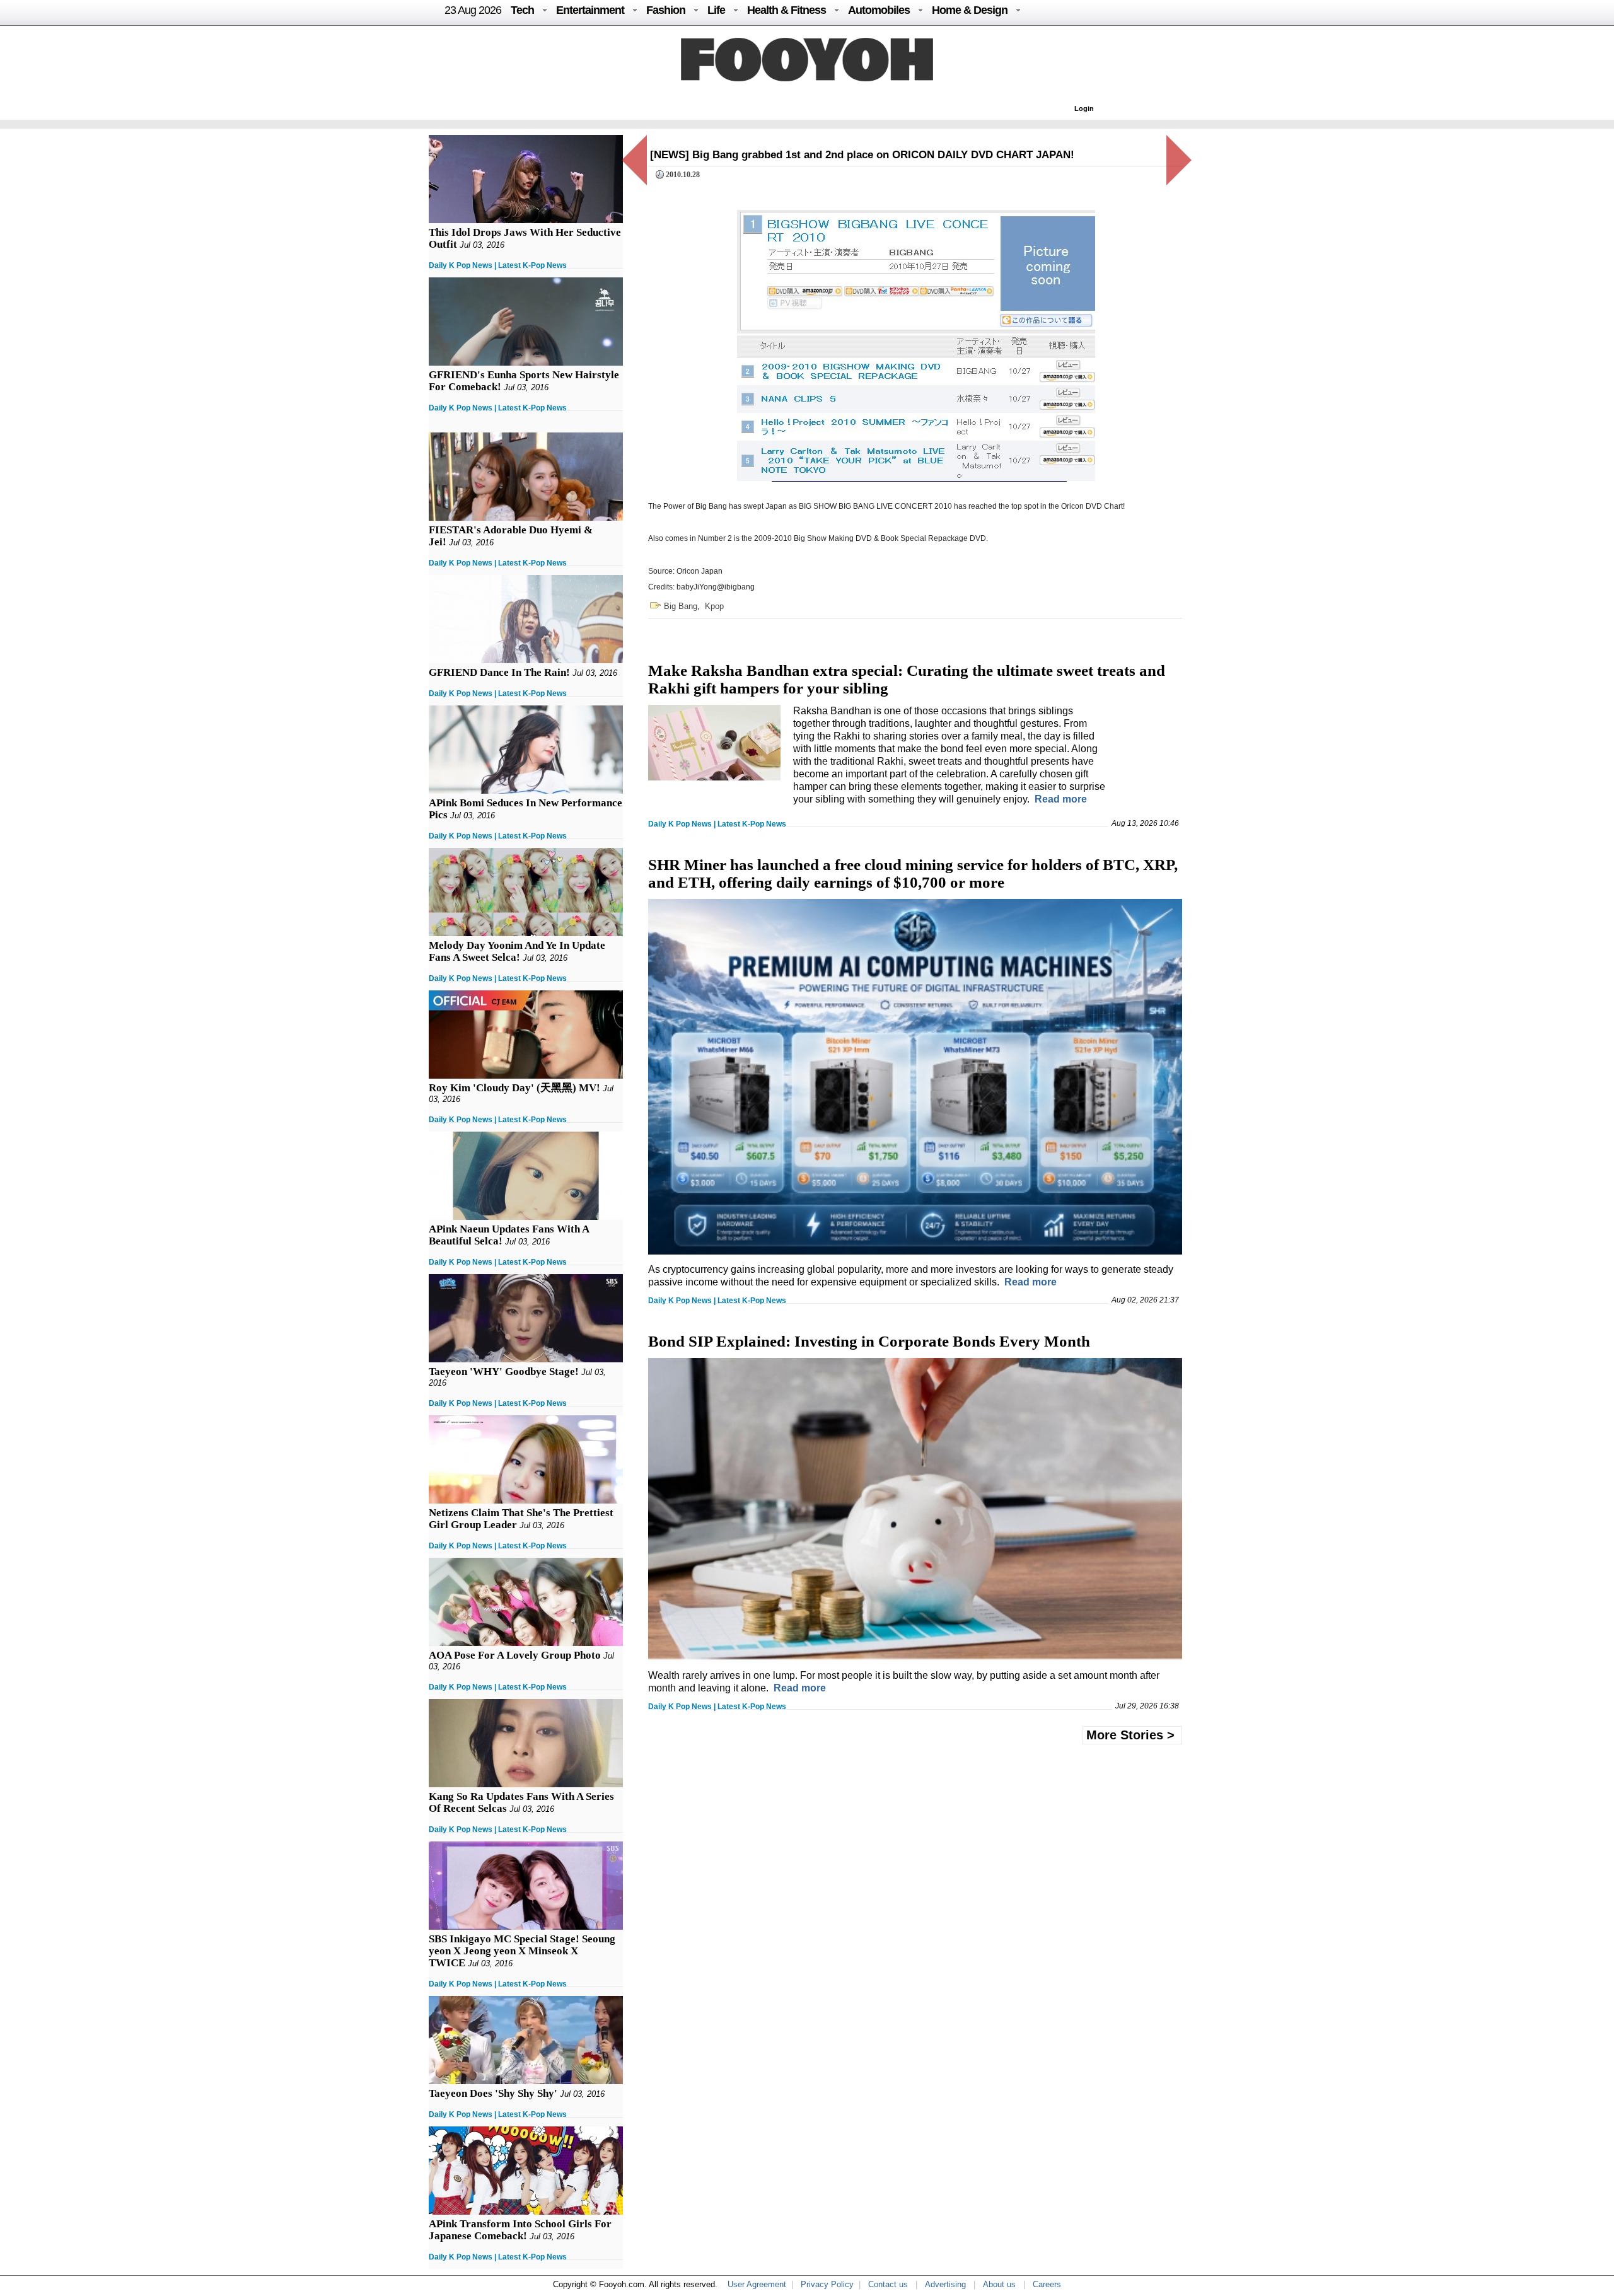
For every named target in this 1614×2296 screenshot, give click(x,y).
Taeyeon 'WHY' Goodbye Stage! (504, 1371)
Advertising (945, 2284)
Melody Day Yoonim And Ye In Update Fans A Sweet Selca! (517, 951)
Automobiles (879, 10)
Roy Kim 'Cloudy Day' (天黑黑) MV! (514, 1088)
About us (999, 2284)
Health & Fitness (787, 10)
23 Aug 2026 (473, 10)
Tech (522, 10)
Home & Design (970, 10)
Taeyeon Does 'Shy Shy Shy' (493, 2093)
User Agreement (757, 2284)
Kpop (714, 606)
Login (1084, 108)
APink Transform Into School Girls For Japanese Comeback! (520, 2230)
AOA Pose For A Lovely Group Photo (515, 1655)
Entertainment (590, 10)
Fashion (666, 10)
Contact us (888, 2284)
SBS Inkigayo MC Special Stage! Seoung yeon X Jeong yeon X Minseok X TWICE (522, 1951)
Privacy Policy (827, 2284)
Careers (1047, 2284)
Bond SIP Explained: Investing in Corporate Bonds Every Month (869, 1341)
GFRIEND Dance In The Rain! (499, 672)
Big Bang (681, 606)
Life (716, 10)
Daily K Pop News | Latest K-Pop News (498, 265)
